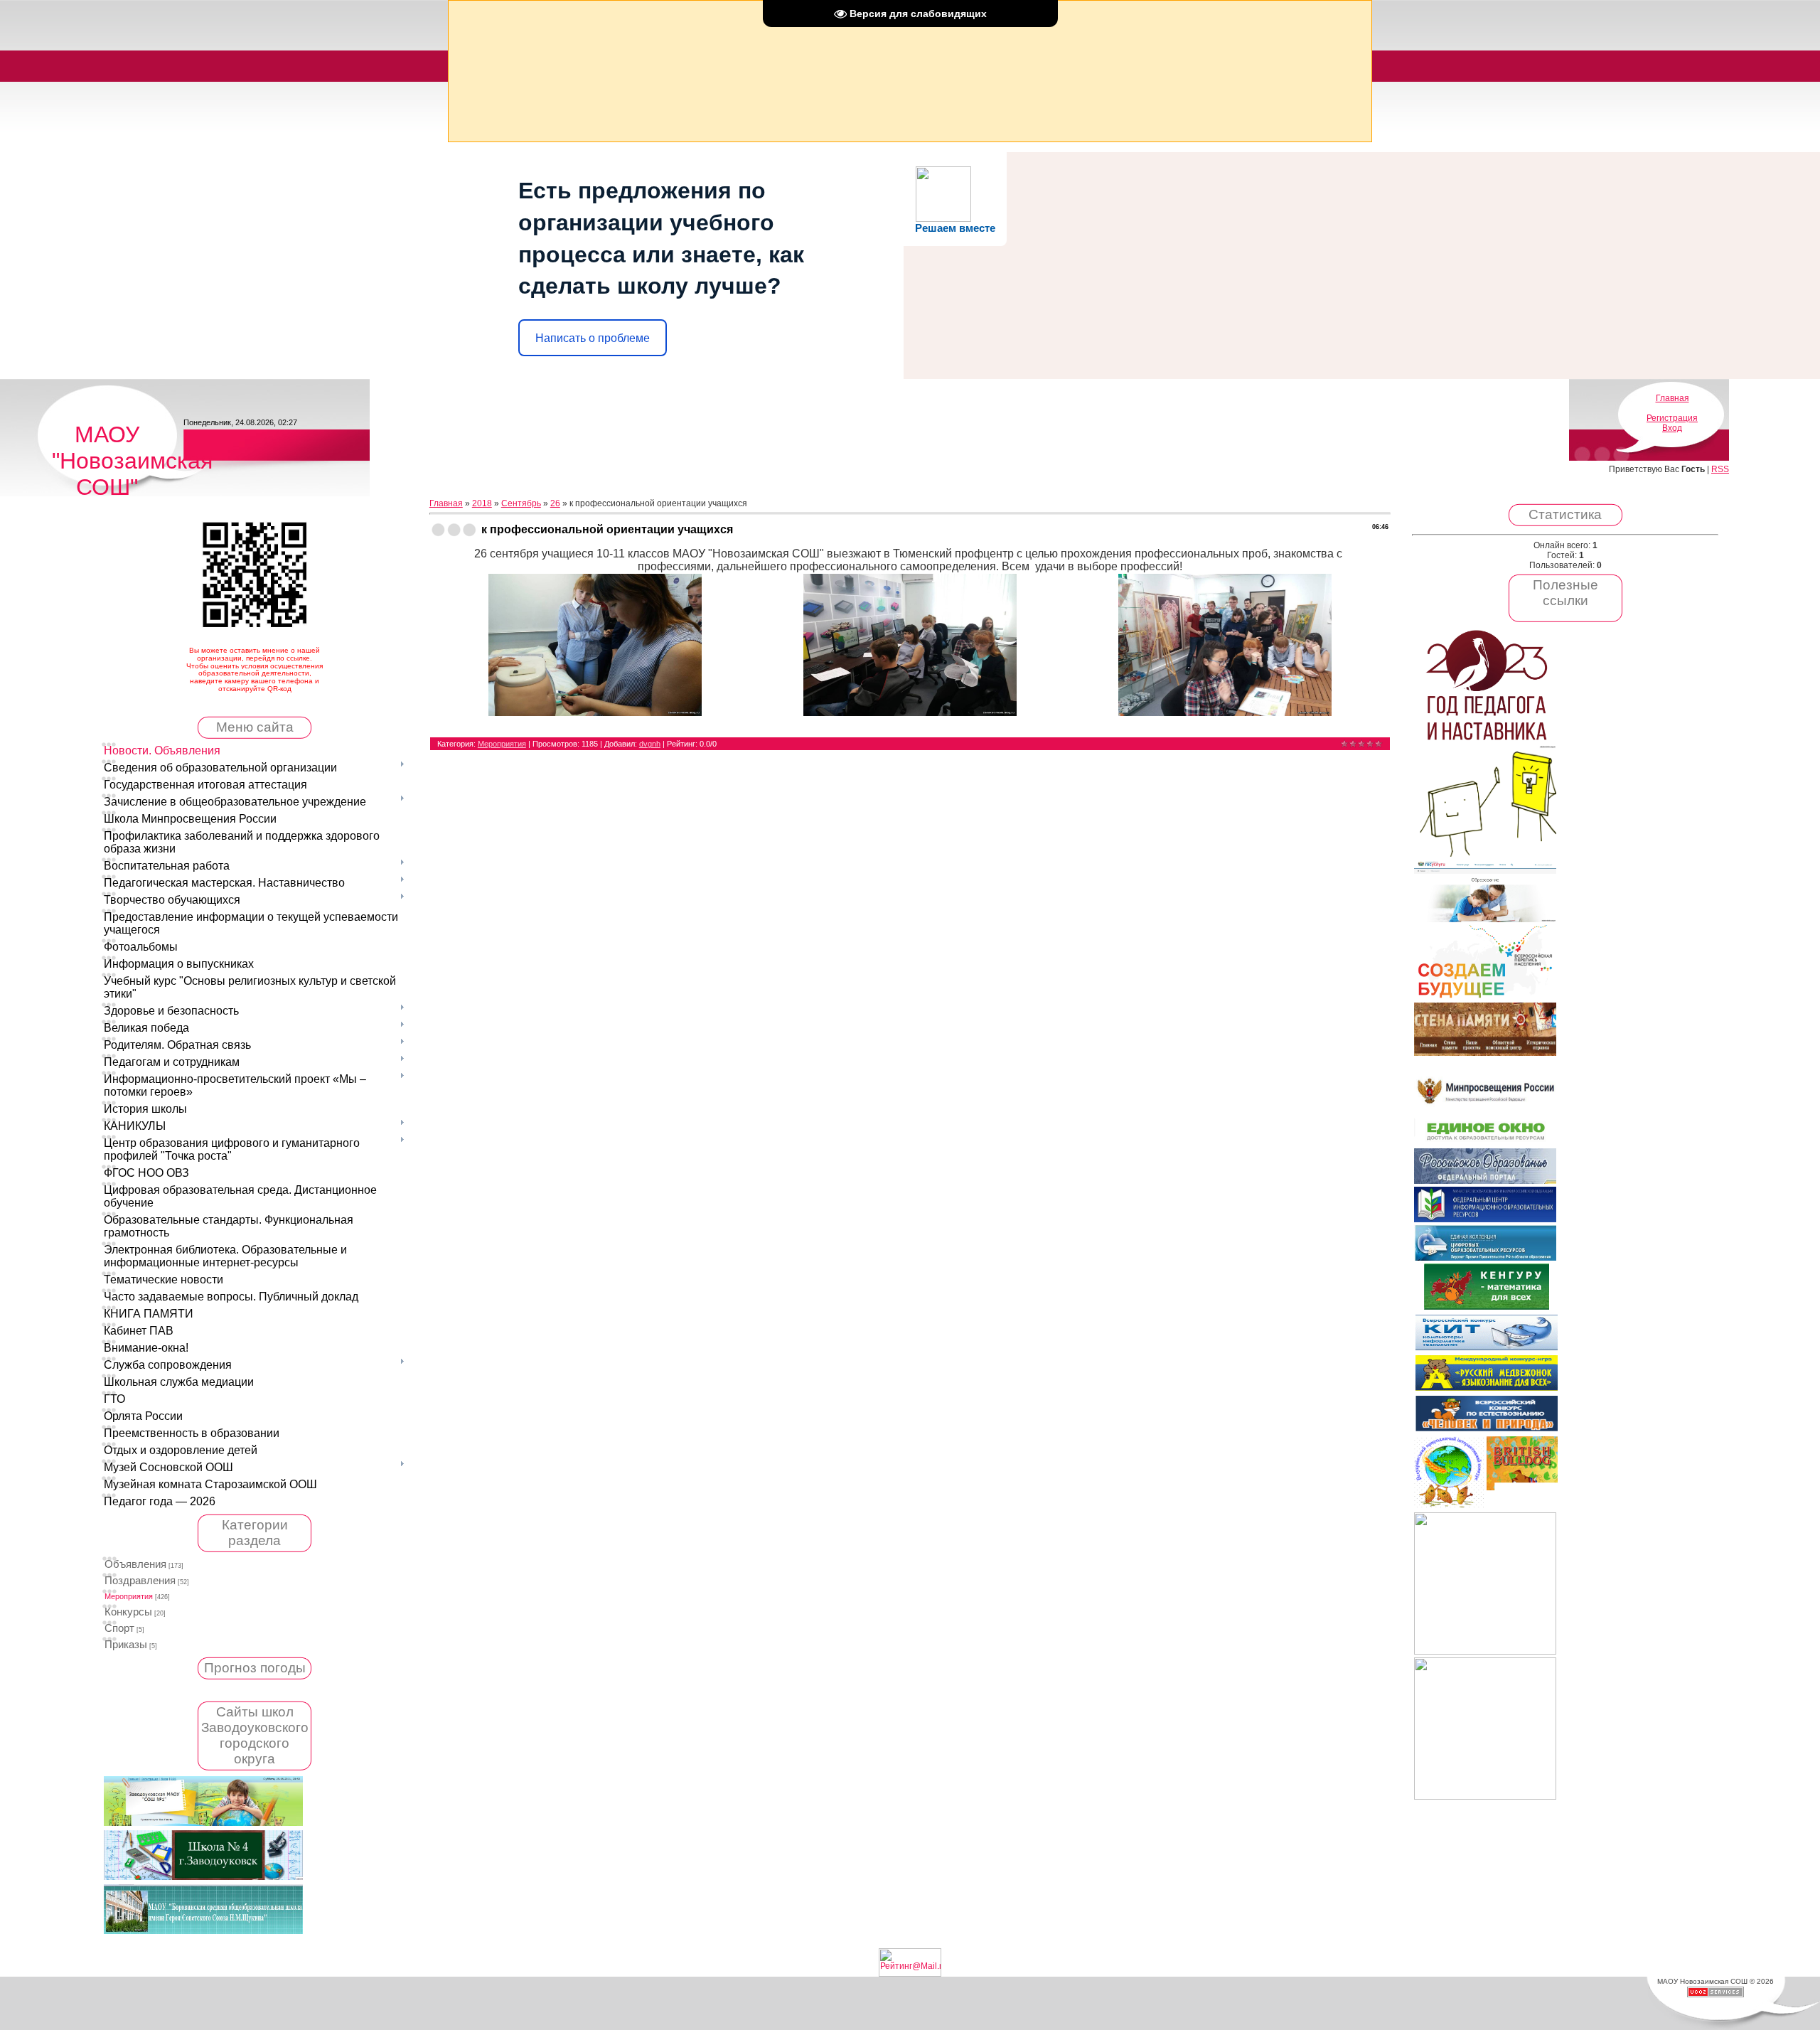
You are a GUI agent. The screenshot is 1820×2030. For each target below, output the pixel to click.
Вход (1672, 428)
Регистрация (1672, 418)
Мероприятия (129, 1596)
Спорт (119, 1628)
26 (555, 503)
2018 (482, 503)
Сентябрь (521, 503)
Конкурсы (128, 1612)
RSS (1720, 469)
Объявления (135, 1564)
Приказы (126, 1645)
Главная (1672, 398)
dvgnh (650, 744)
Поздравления (140, 1581)
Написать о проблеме (593, 338)
